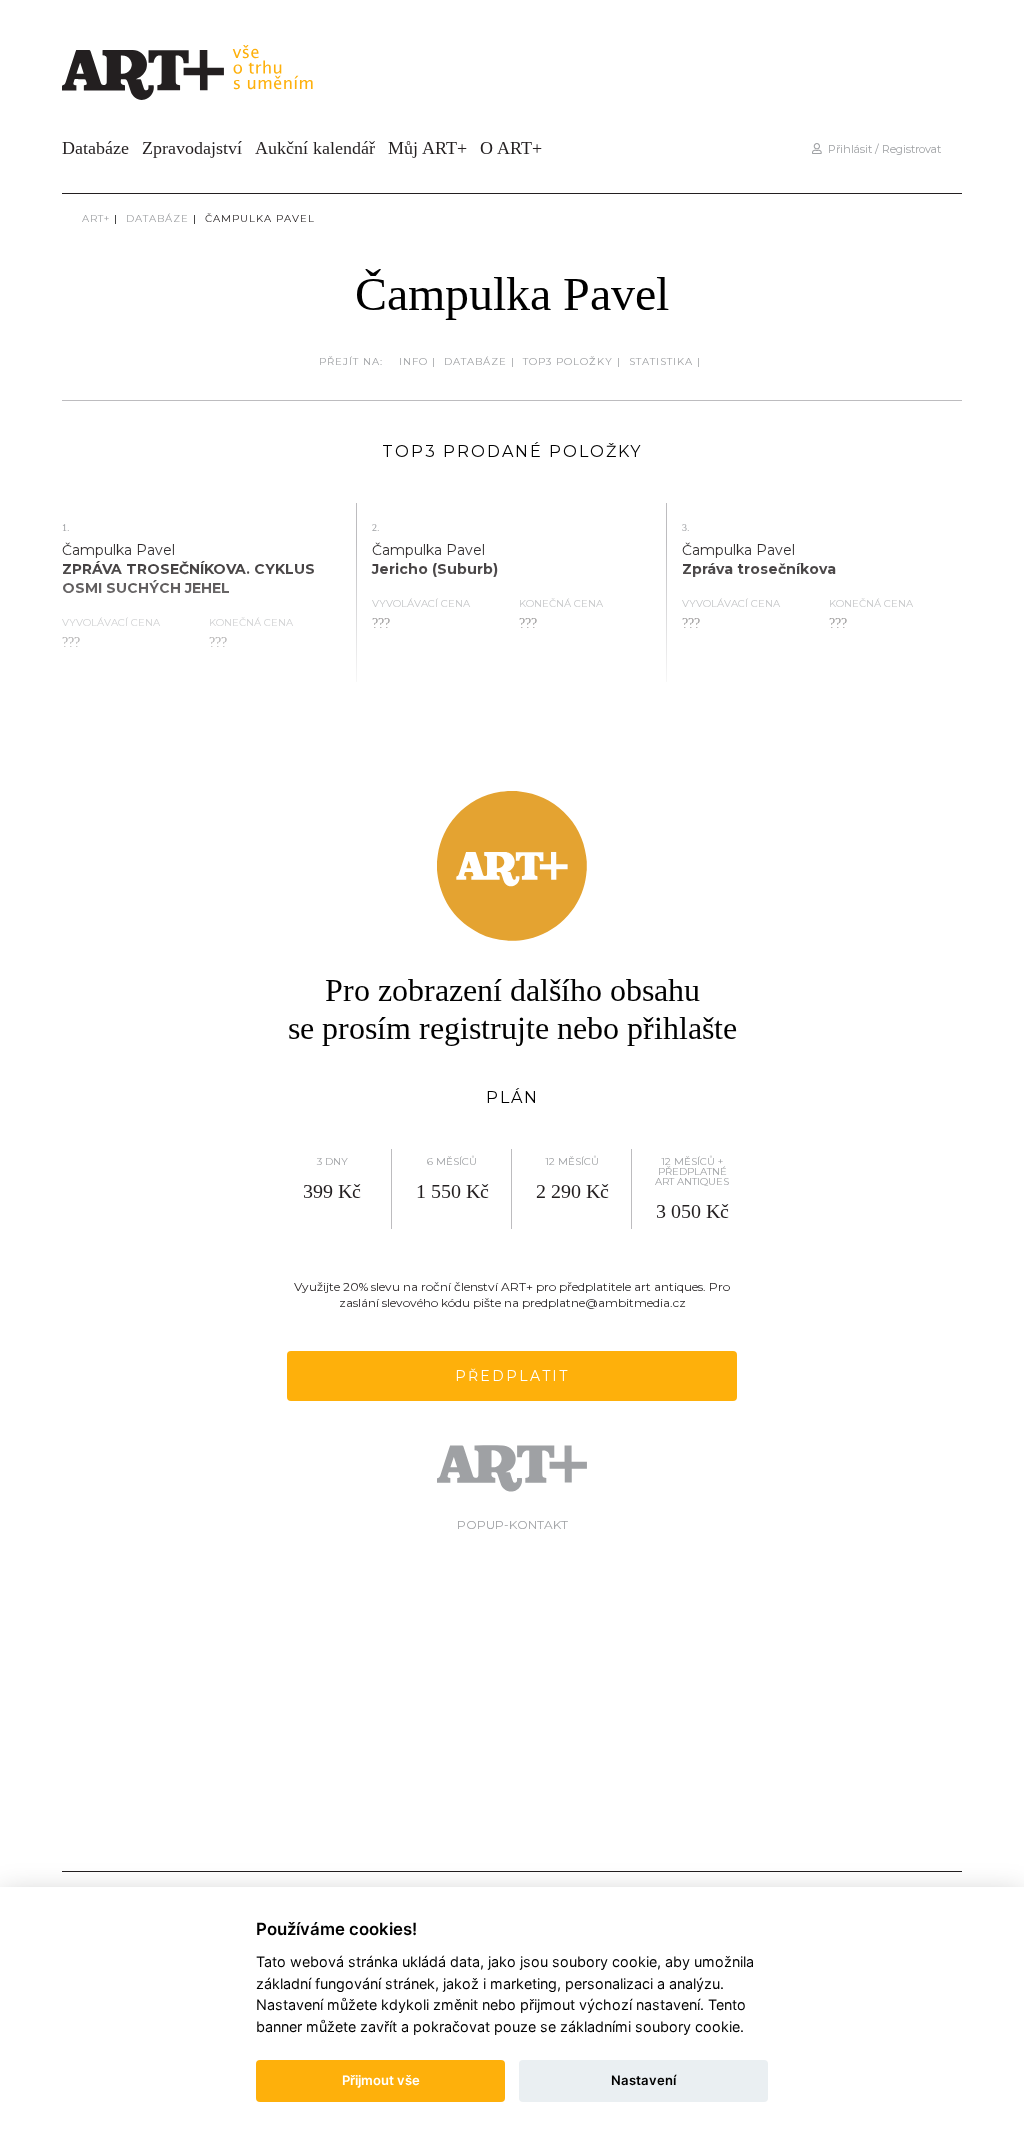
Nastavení (643, 2080)
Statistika (661, 361)
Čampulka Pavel (260, 218)
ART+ (96, 218)
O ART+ (511, 148)
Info (413, 361)
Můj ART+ (427, 148)
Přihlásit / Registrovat (881, 149)
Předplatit (512, 1376)
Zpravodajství (192, 148)
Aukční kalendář (315, 148)
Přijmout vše (381, 2080)
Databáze (95, 148)
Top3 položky (568, 361)
